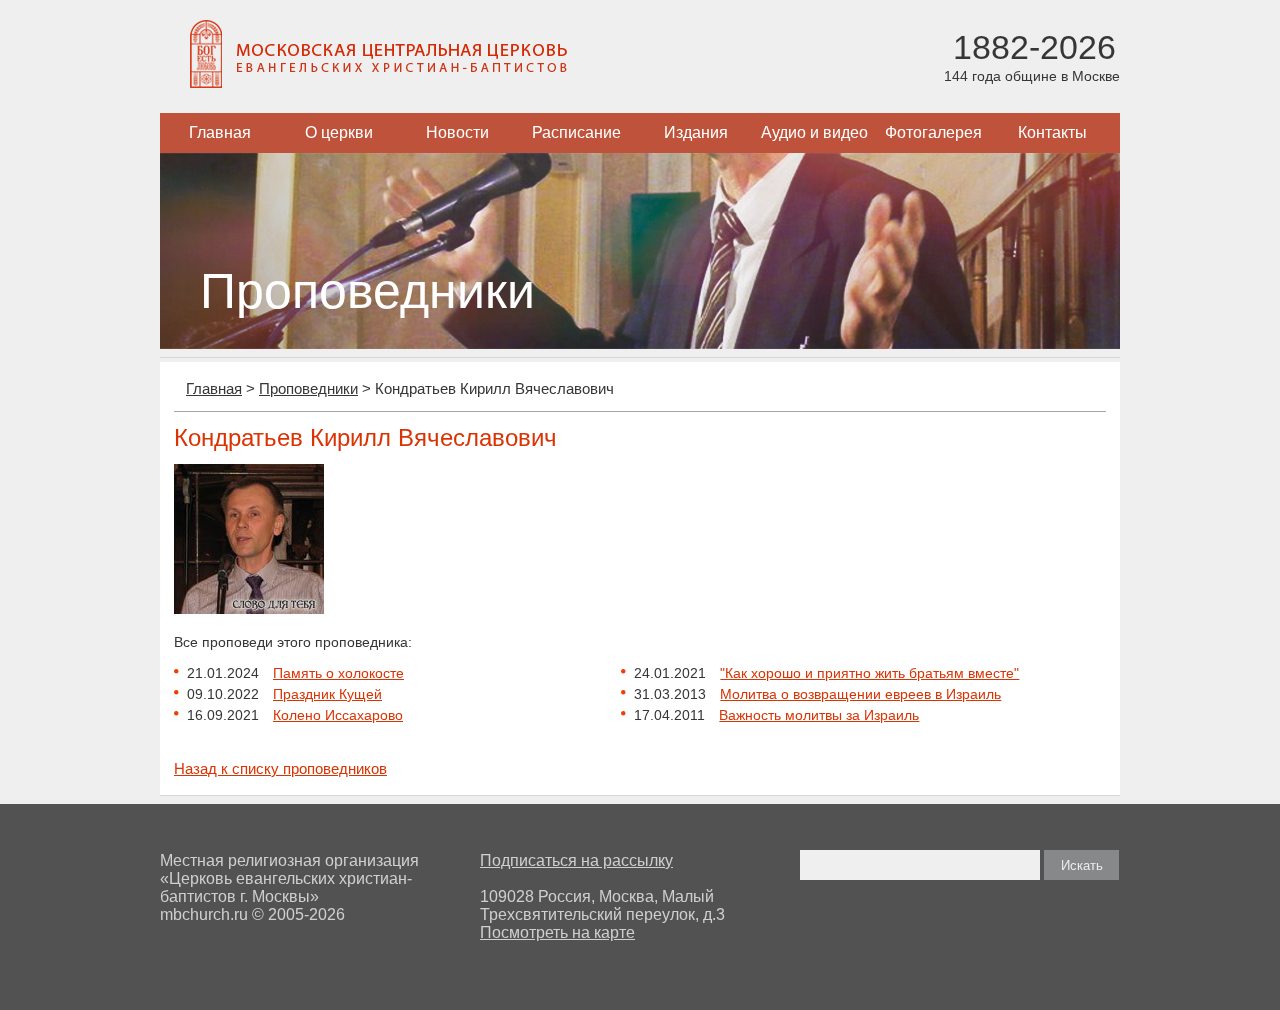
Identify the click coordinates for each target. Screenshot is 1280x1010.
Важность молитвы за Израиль (819, 715)
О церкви (339, 132)
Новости (457, 132)
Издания (696, 132)
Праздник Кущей (327, 694)
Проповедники (308, 388)
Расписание (576, 132)
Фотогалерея (933, 132)
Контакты (1052, 132)
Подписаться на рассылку (576, 860)
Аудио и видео (814, 132)
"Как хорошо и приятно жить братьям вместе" (869, 673)
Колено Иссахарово (338, 715)
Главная (220, 132)
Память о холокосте (338, 673)
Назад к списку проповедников (280, 768)
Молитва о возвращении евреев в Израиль (860, 694)
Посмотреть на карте (557, 932)
